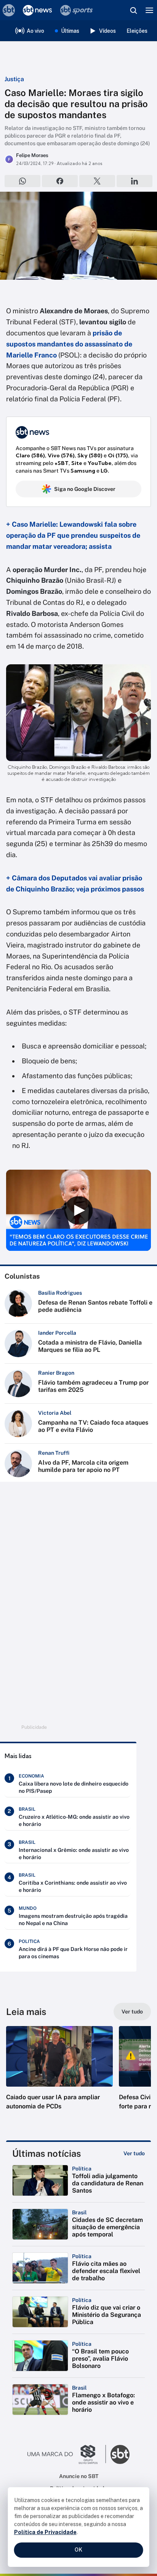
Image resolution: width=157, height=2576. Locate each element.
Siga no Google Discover (85, 489)
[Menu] (149, 10)
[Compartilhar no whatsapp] (22, 181)
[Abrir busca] (133, 10)
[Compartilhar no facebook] (60, 181)
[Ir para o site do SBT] (120, 2454)
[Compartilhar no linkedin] (135, 181)
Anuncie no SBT (79, 2476)
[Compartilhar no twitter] (97, 181)
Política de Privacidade (45, 2532)
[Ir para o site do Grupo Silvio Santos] (67, 2454)
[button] (59, 2076)
